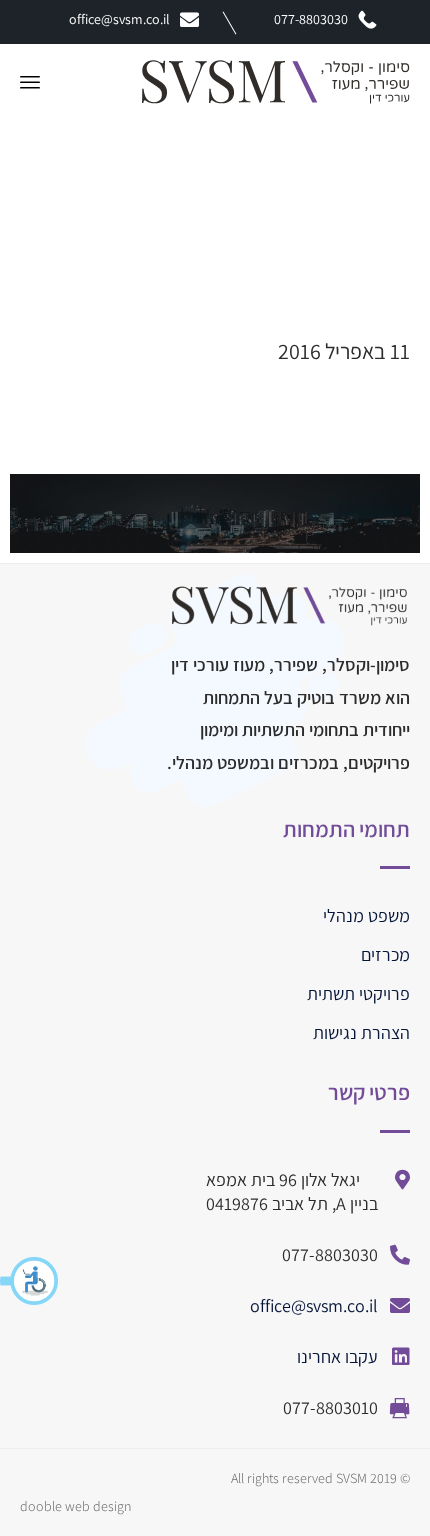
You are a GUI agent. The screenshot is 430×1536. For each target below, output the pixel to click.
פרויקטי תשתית (358, 993)
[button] (30, 1281)
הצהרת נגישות (361, 1032)
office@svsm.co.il (119, 19)
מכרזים (385, 954)
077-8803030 (311, 19)
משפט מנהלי (366, 915)
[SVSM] (276, 81)
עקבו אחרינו (337, 1356)
